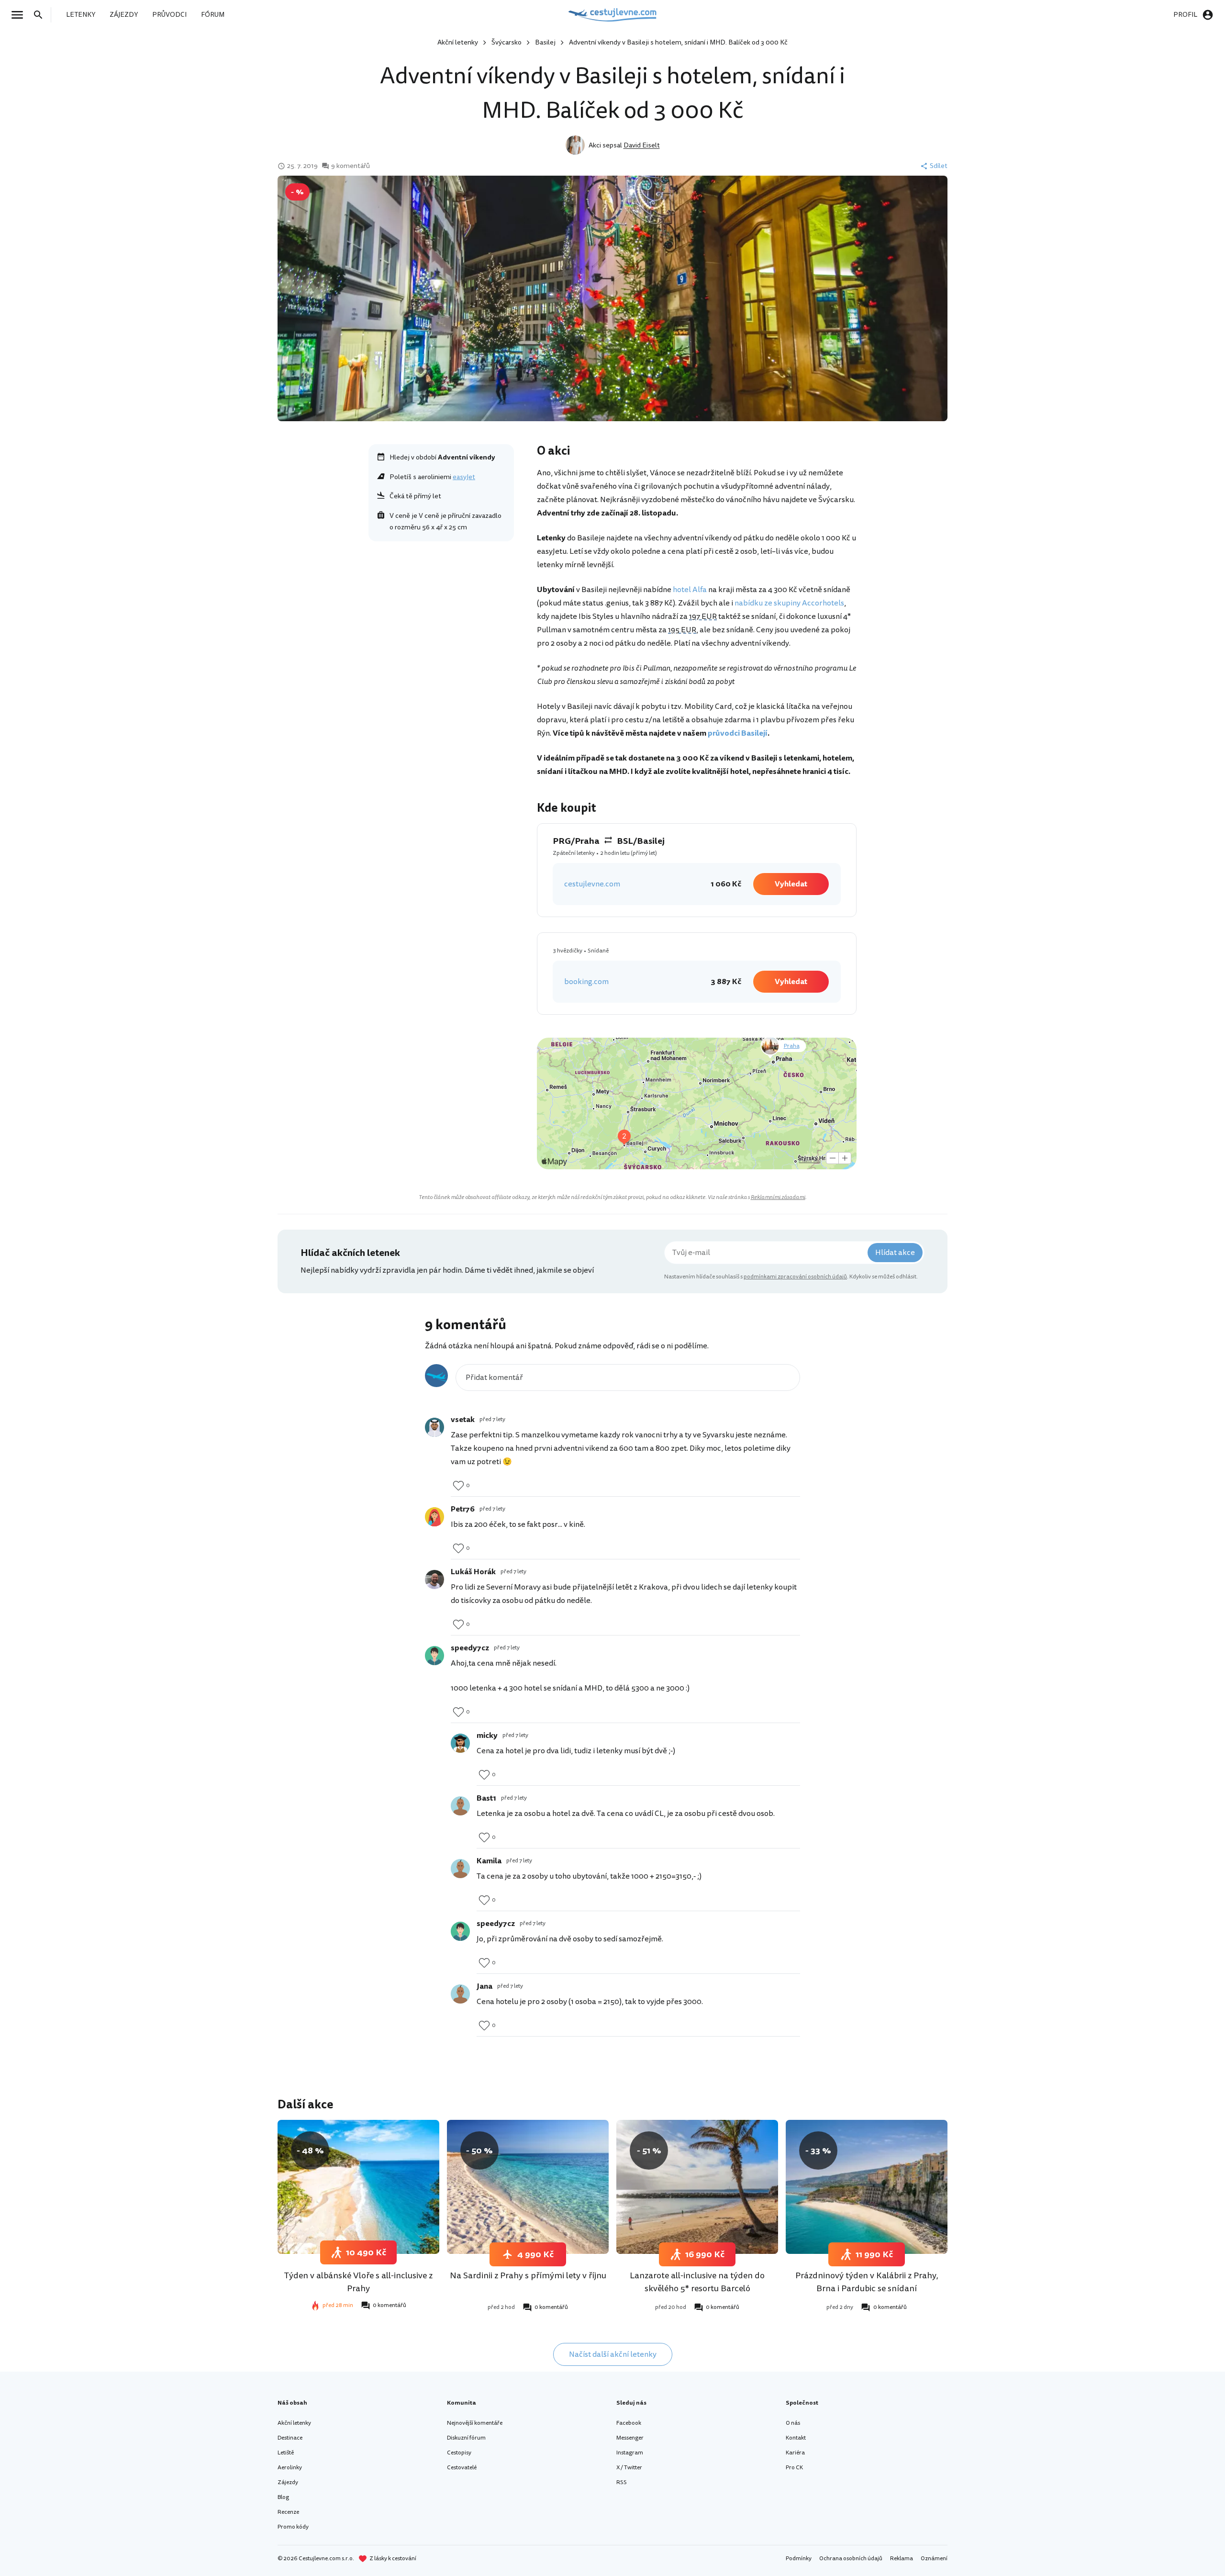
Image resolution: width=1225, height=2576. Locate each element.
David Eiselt (642, 145)
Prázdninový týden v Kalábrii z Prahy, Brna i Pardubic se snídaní (867, 2282)
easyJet (464, 477)
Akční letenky (458, 42)
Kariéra (795, 2453)
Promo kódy (293, 2527)
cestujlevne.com (592, 884)
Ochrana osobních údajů (851, 2559)
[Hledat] (41, 15)
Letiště (286, 2453)
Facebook (629, 2423)
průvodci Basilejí (738, 733)
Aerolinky (290, 2468)
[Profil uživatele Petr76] (434, 1517)
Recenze (288, 2512)
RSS (622, 2482)
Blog (283, 2497)
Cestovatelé (462, 2468)
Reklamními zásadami (778, 1197)
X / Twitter (629, 2468)
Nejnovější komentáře (475, 2423)
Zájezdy (288, 2482)
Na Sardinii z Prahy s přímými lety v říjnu (528, 2275)
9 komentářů (351, 166)
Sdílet (939, 166)
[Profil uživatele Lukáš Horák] (434, 1579)
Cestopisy (459, 2453)
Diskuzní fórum (466, 2438)
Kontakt (796, 2438)
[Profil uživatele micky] (460, 1743)
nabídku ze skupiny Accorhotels (789, 603)
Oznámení (934, 2559)
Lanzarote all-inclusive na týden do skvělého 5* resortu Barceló (697, 2282)
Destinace (290, 2438)
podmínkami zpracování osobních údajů (795, 1277)
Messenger (630, 2438)
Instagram (630, 2453)
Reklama (902, 2559)
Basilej (545, 42)
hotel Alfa (690, 590)
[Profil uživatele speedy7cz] (434, 1656)
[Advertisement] (441, 616)
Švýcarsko (507, 42)
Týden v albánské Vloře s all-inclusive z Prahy (358, 2282)
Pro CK (794, 2468)
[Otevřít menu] (20, 15)
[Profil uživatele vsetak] (434, 1427)
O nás (793, 2423)
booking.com (586, 982)
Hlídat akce (895, 1253)
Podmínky (799, 2559)
